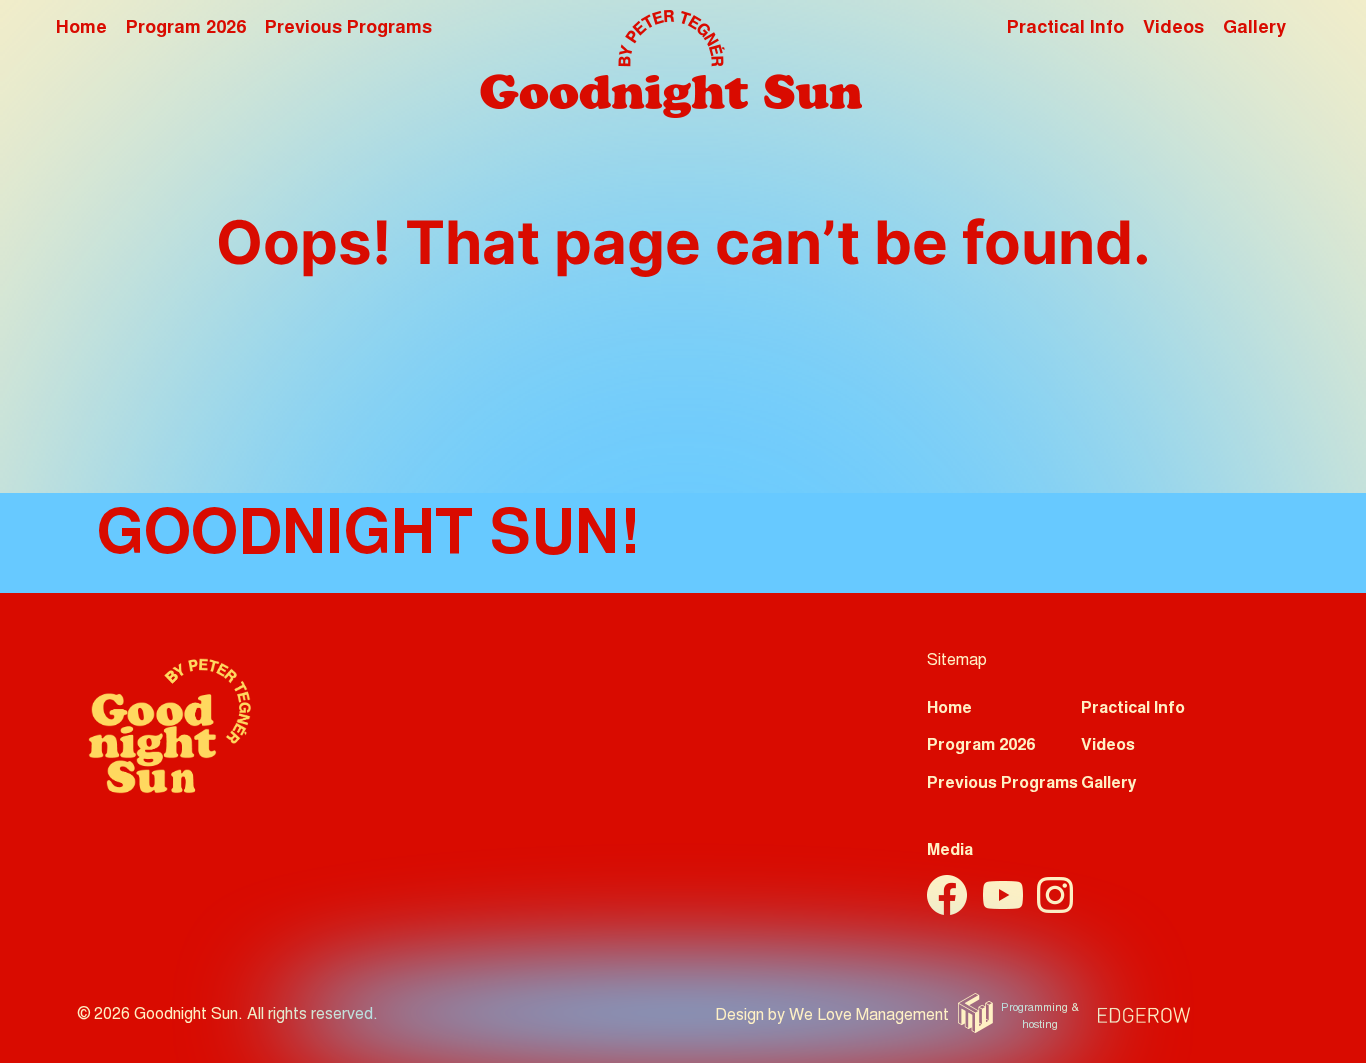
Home (81, 29)
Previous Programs (348, 29)
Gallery (1254, 29)
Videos (1173, 29)
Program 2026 (186, 29)
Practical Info (1065, 29)
